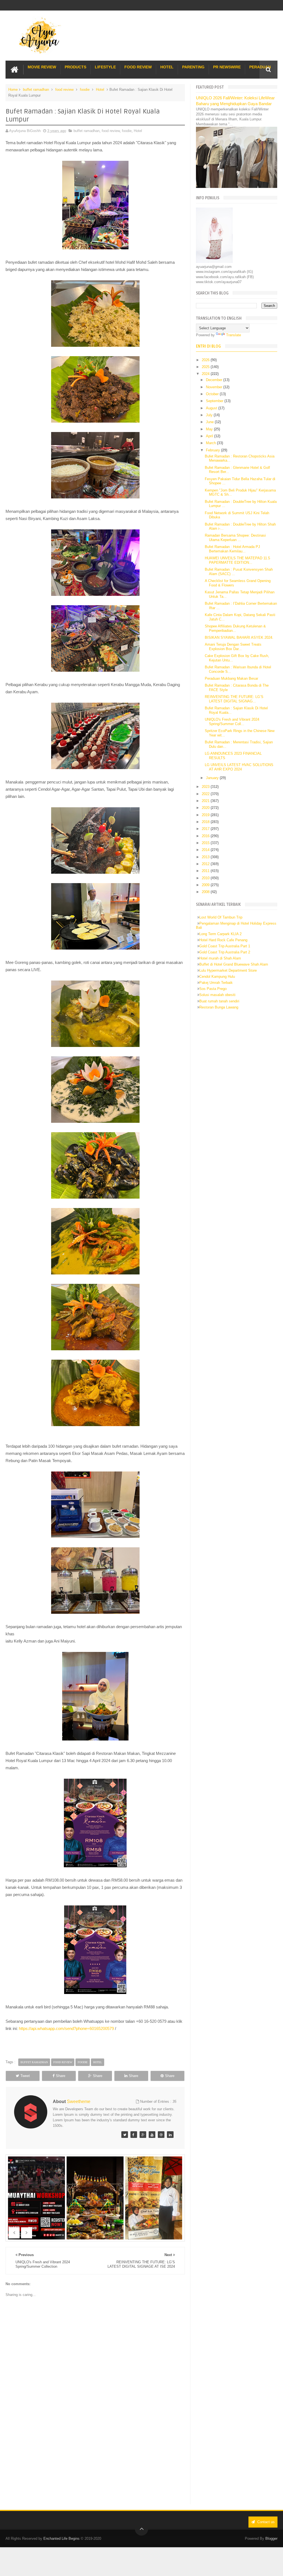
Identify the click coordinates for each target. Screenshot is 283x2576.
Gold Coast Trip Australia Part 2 (225, 952)
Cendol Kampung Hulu (217, 977)
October (213, 394)
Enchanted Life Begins (61, 2539)
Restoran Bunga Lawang (219, 1007)
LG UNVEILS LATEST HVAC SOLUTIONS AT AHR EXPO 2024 (239, 767)
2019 (206, 815)
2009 (206, 885)
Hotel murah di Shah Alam (220, 958)
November (215, 387)
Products (75, 67)
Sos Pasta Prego (213, 989)
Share (61, 2076)
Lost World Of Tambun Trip (221, 917)
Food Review (138, 67)
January (213, 778)
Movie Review (42, 67)
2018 (206, 822)
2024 (206, 374)
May (210, 429)
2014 (206, 850)
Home (13, 90)
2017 (206, 829)
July (210, 415)
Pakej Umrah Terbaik (216, 983)
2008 (206, 892)
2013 (206, 857)
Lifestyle (105, 67)
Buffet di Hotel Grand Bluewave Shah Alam (234, 964)
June (210, 422)
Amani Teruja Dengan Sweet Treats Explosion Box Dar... (233, 647)
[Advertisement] (95, 2458)
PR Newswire (227, 67)
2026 (206, 360)
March (211, 443)
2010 (206, 878)
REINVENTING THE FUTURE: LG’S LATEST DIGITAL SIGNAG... (234, 699)
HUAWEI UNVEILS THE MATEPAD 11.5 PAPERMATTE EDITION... (237, 560)
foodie (85, 90)
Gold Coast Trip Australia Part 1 (225, 946)
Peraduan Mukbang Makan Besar (231, 678)
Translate (234, 335)
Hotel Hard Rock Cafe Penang (223, 940)
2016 (206, 836)
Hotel (167, 67)
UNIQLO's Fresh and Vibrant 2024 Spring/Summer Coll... (232, 722)
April (210, 436)
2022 (206, 794)
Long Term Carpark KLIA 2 (220, 934)
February (213, 450)
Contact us (265, 2522)
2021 (206, 801)
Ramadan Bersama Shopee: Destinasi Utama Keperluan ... (235, 538)
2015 (206, 843)
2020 (206, 808)
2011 (206, 871)
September (215, 401)
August (212, 408)
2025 (206, 367)
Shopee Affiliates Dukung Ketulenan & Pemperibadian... (235, 628)
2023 (206, 787)
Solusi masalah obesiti (217, 995)
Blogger (271, 2539)
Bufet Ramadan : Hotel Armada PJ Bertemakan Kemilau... (232, 549)
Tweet (25, 2076)
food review (64, 90)
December (215, 380)
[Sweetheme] (125, 2135)
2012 (206, 864)
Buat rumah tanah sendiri (219, 1001)
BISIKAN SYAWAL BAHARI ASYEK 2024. (239, 637)
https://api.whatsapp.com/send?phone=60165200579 (66, 2028)
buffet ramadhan (36, 90)
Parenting (193, 67)
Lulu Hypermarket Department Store (228, 970)
